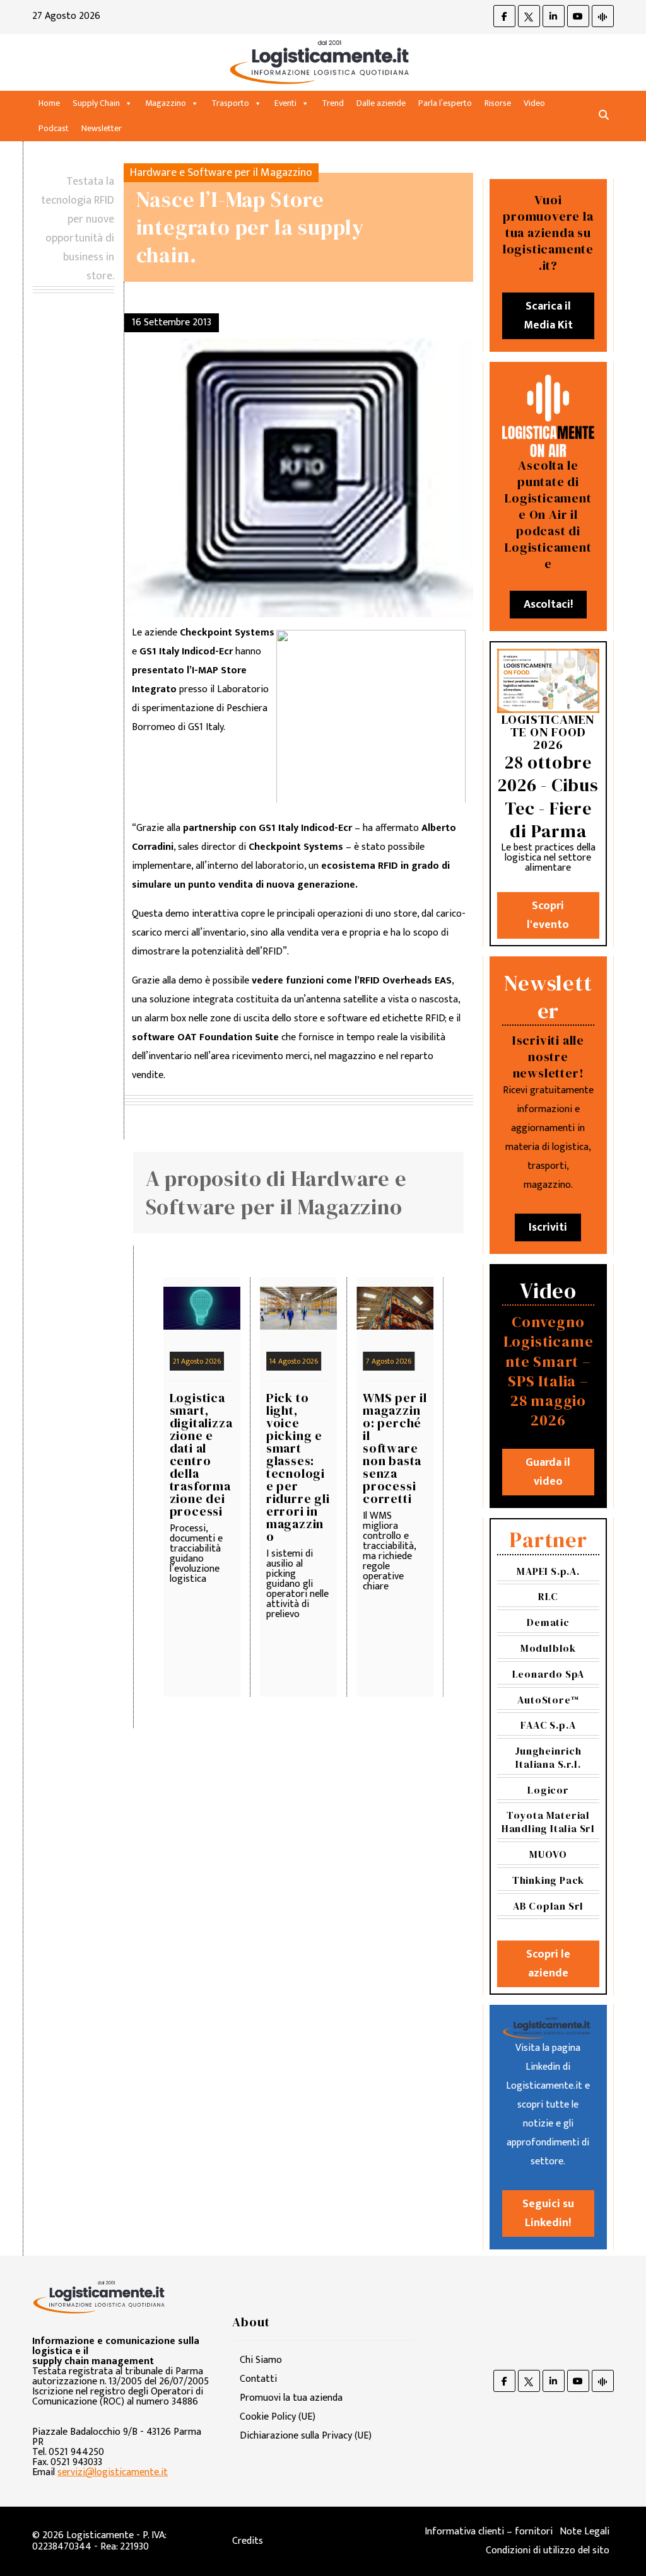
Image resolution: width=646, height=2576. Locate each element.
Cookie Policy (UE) (278, 2417)
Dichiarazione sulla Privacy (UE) (306, 2436)
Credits (248, 2541)
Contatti (258, 2379)
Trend (333, 103)
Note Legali (584, 2532)
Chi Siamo (261, 2360)
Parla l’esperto (445, 103)
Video (534, 103)
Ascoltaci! (548, 605)
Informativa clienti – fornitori (489, 2532)
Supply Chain (96, 103)
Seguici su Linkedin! (548, 2213)
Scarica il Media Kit (548, 316)
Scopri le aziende (548, 1964)
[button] (604, 116)
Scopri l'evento (548, 915)
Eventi (285, 103)
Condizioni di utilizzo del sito (548, 2550)
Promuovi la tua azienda (291, 2398)
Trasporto (230, 103)
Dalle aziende (381, 103)
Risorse (498, 103)
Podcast (54, 128)
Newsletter (102, 128)
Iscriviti (548, 1227)
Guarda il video (548, 1472)
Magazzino (166, 103)
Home (49, 103)
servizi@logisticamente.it (113, 2472)
